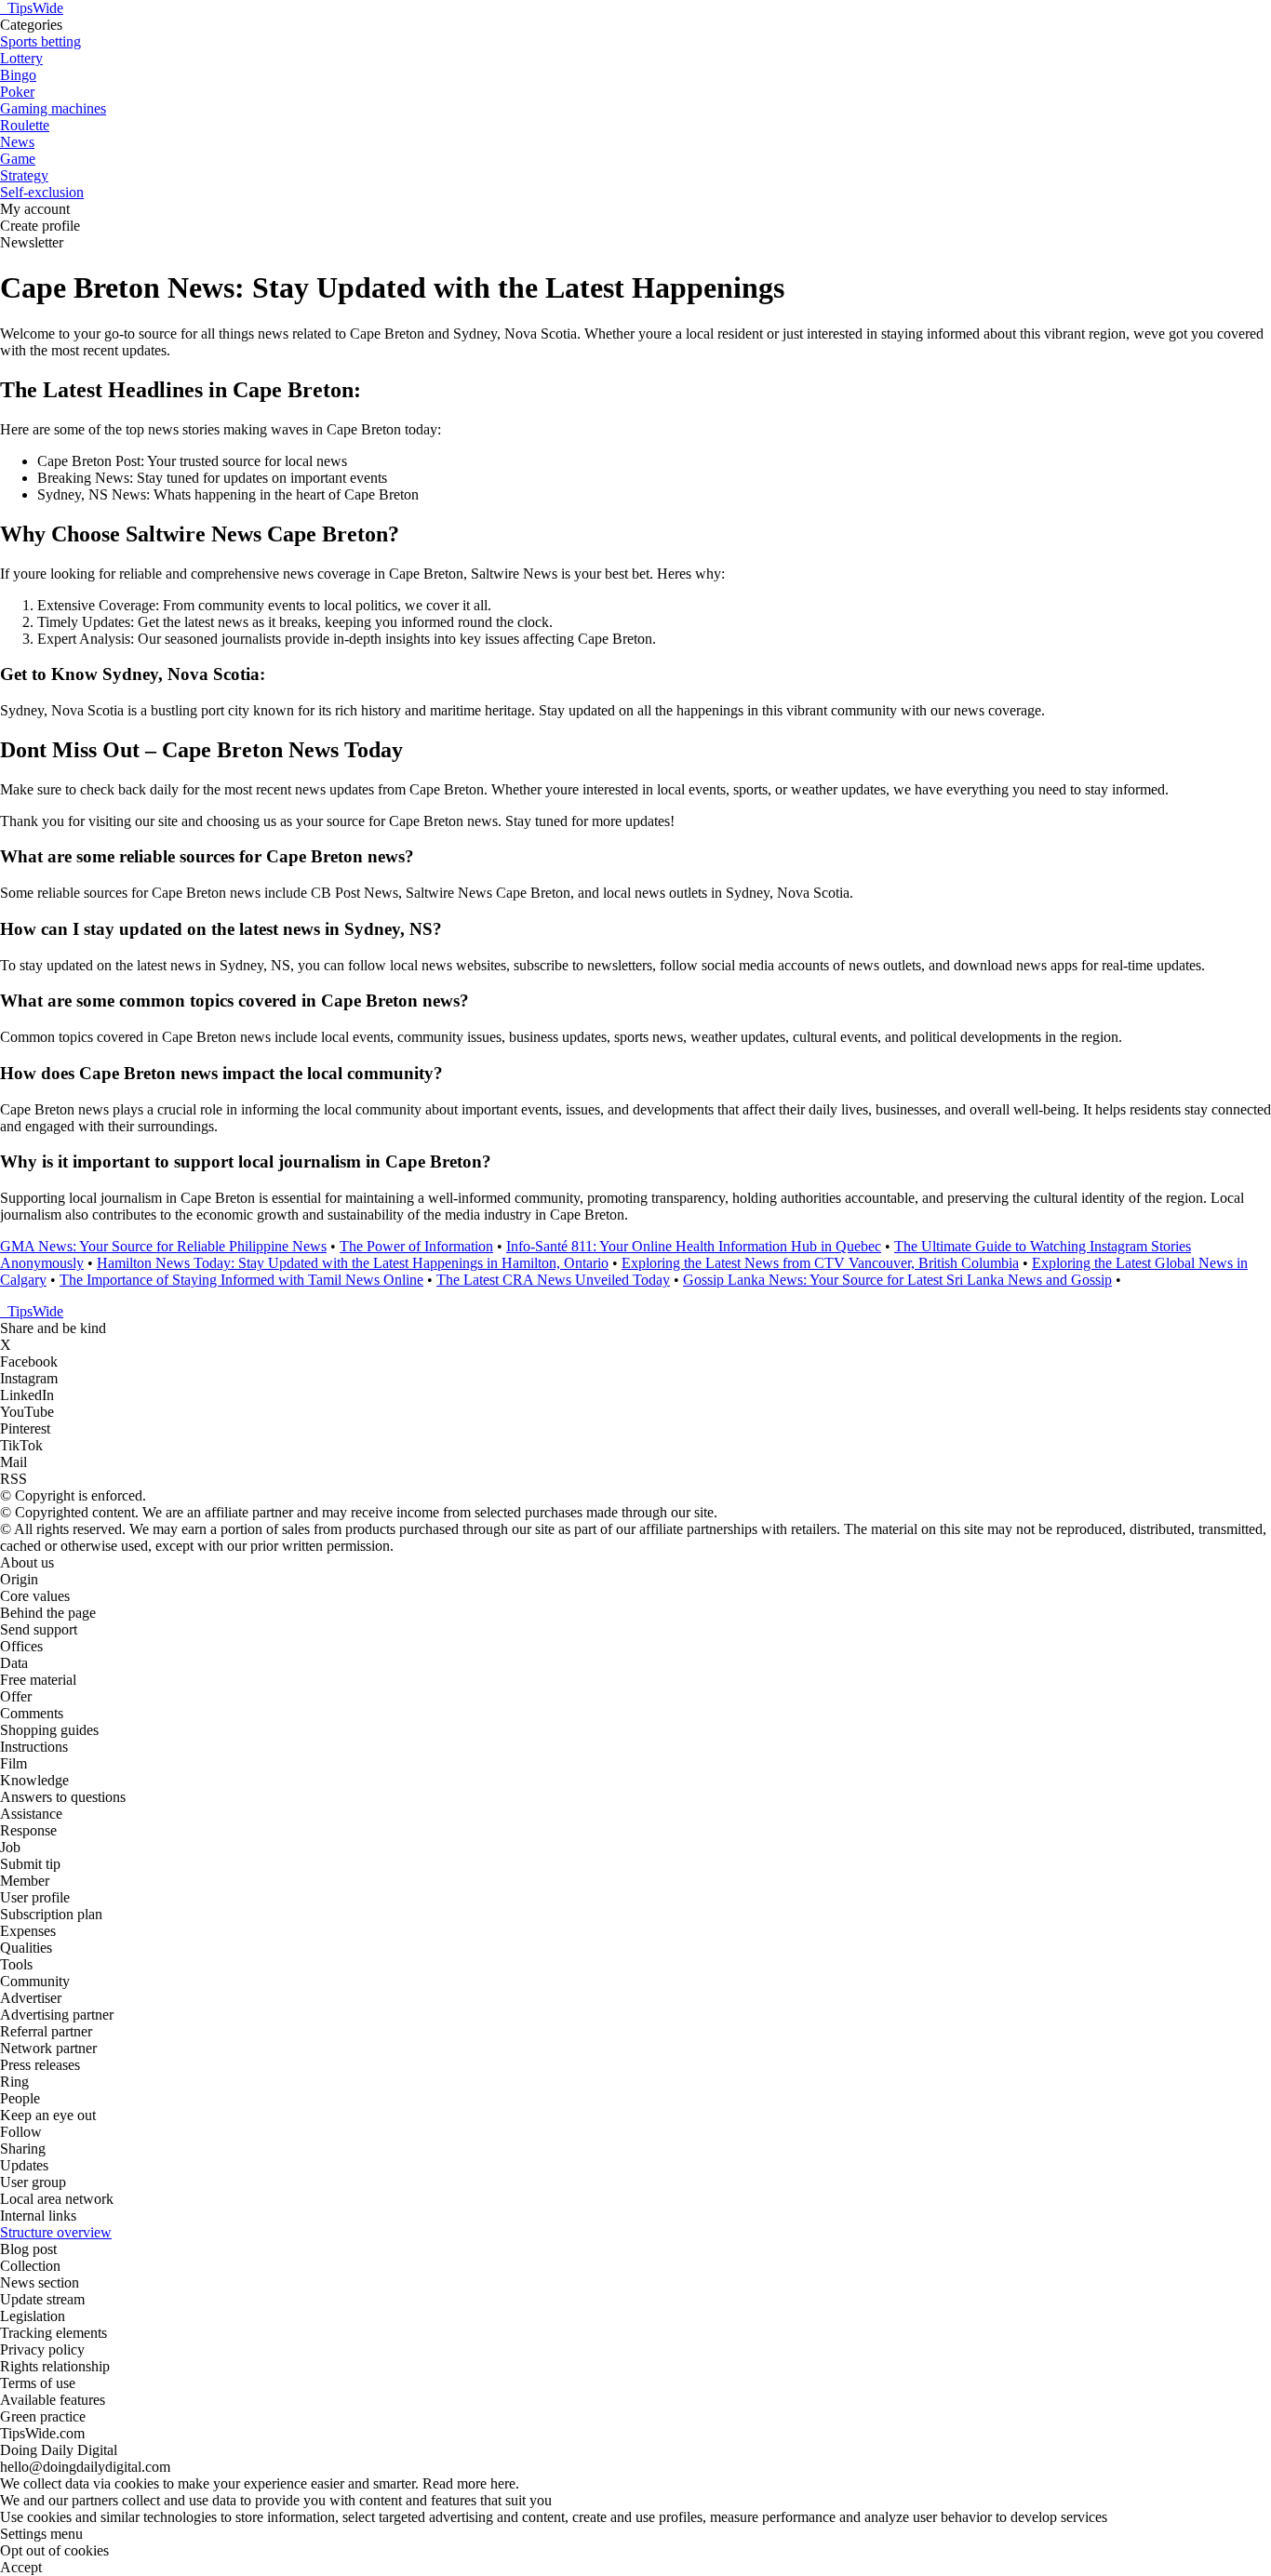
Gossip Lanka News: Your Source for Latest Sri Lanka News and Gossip (897, 1280)
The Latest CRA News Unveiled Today (553, 1280)
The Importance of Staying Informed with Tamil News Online (241, 1280)
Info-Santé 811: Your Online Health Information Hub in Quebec (694, 1246)
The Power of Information (416, 1246)
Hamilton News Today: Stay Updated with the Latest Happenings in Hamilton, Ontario (353, 1263)
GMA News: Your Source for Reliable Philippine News (163, 1246)
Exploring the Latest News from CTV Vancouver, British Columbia (820, 1263)
